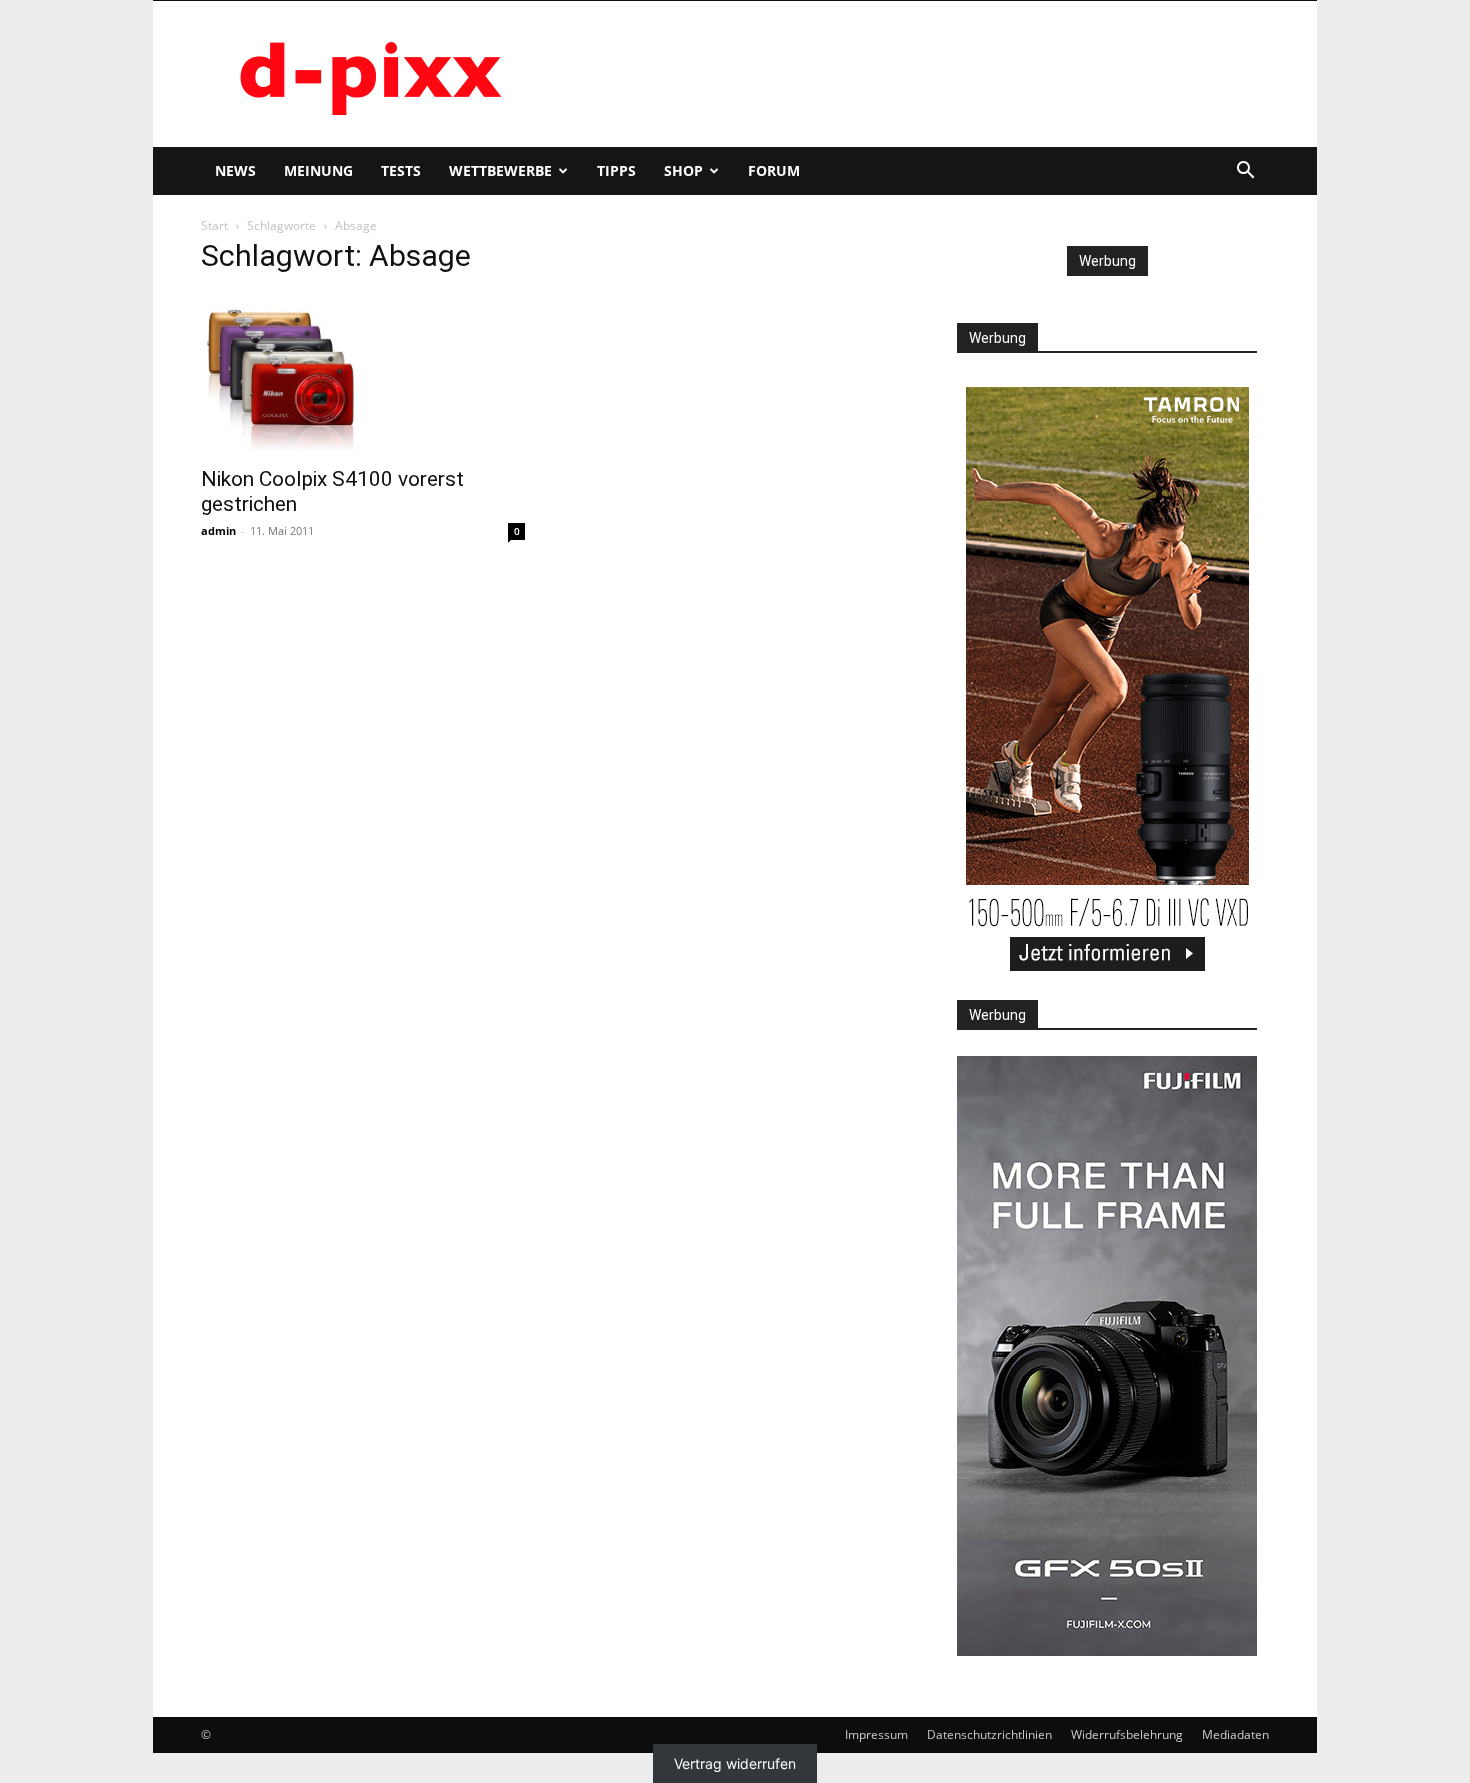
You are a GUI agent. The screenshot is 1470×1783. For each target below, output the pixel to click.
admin (218, 530)
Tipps (616, 170)
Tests (401, 170)
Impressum (876, 1734)
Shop (683, 170)
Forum (774, 170)
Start (214, 225)
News (235, 170)
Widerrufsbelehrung (1127, 1734)
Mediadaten (1235, 1734)
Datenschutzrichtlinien (989, 1734)
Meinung (318, 170)
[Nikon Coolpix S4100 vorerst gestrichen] (363, 374)
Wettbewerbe (500, 170)
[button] (1245, 172)
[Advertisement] (905, 74)
